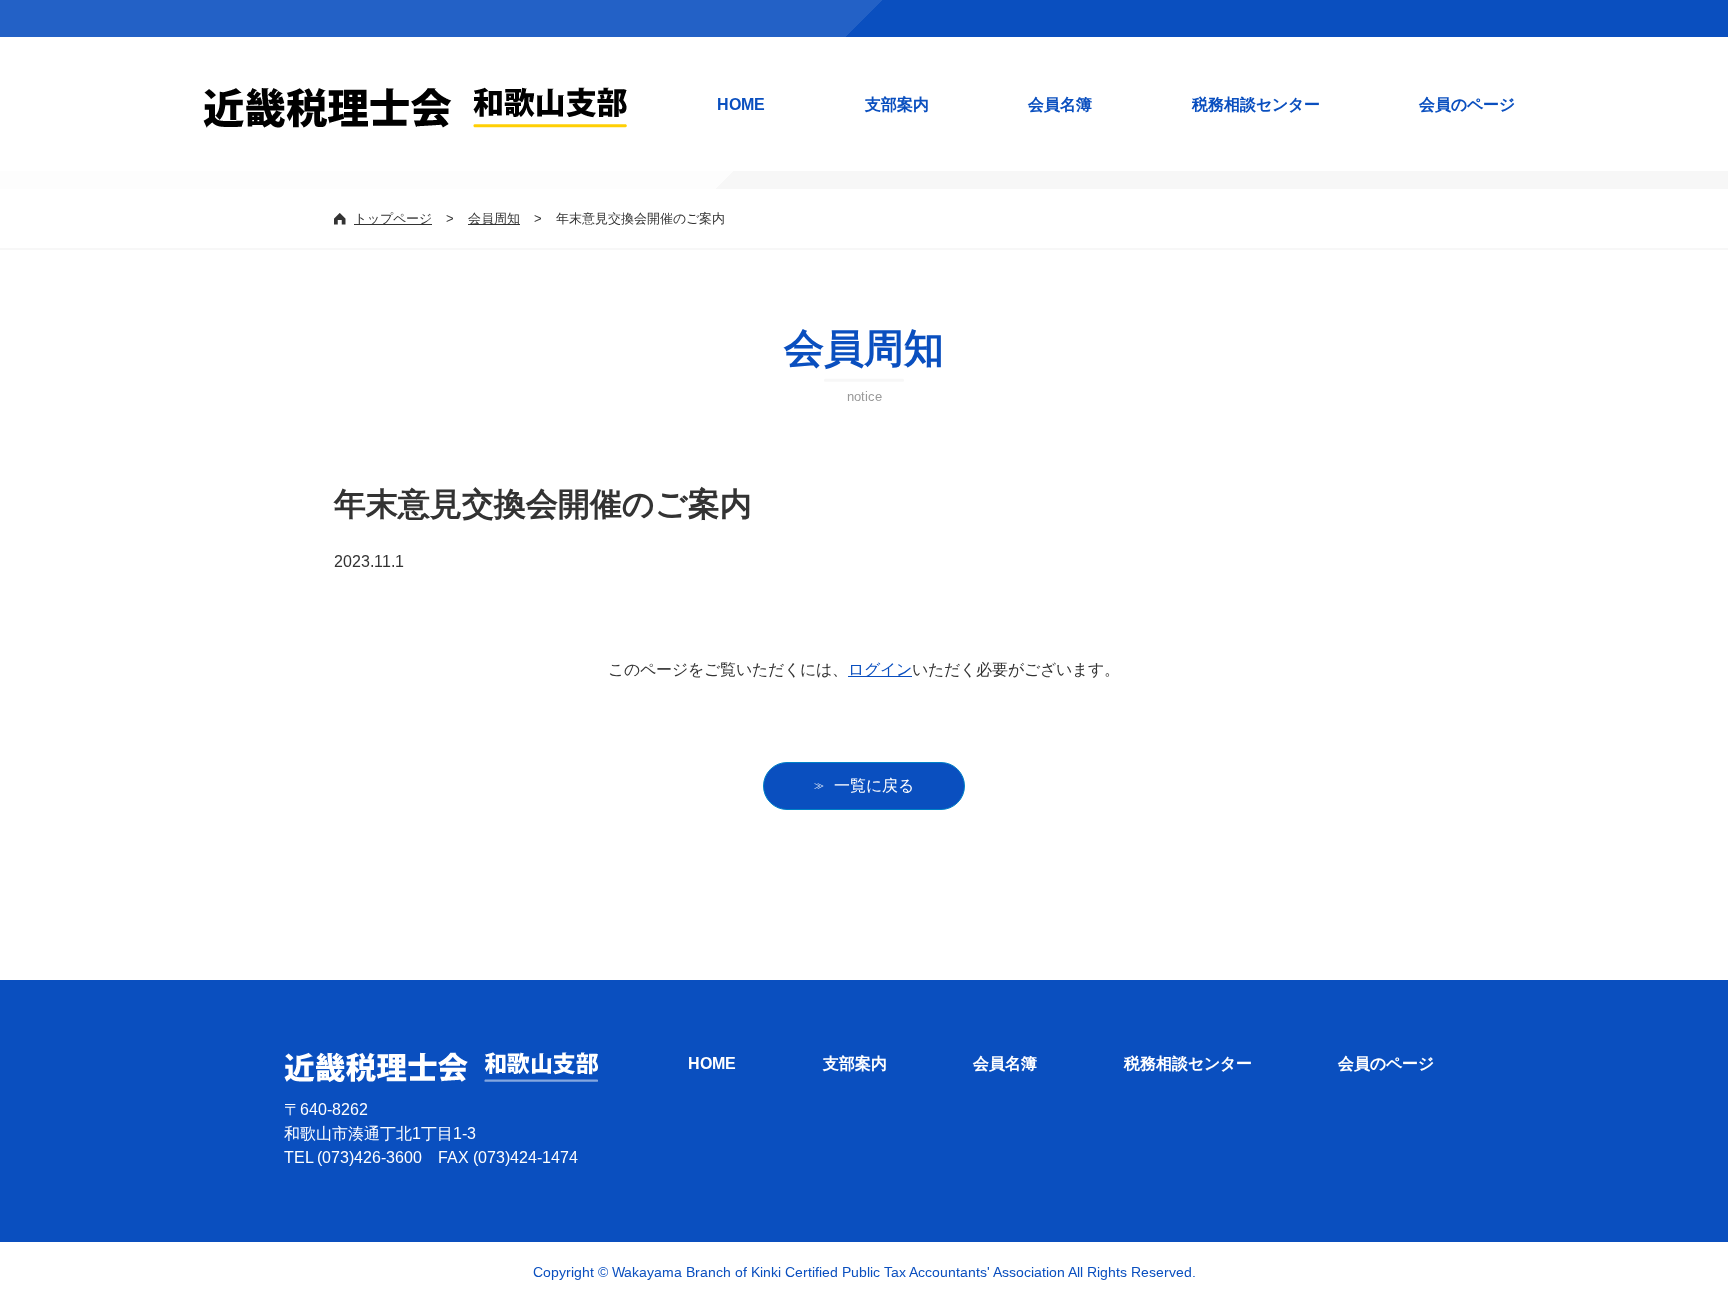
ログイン (880, 669)
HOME (741, 104)
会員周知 (494, 218)
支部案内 (897, 104)
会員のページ (1467, 104)
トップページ (393, 218)
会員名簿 (1060, 104)
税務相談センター (1256, 104)
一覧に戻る (874, 785)
